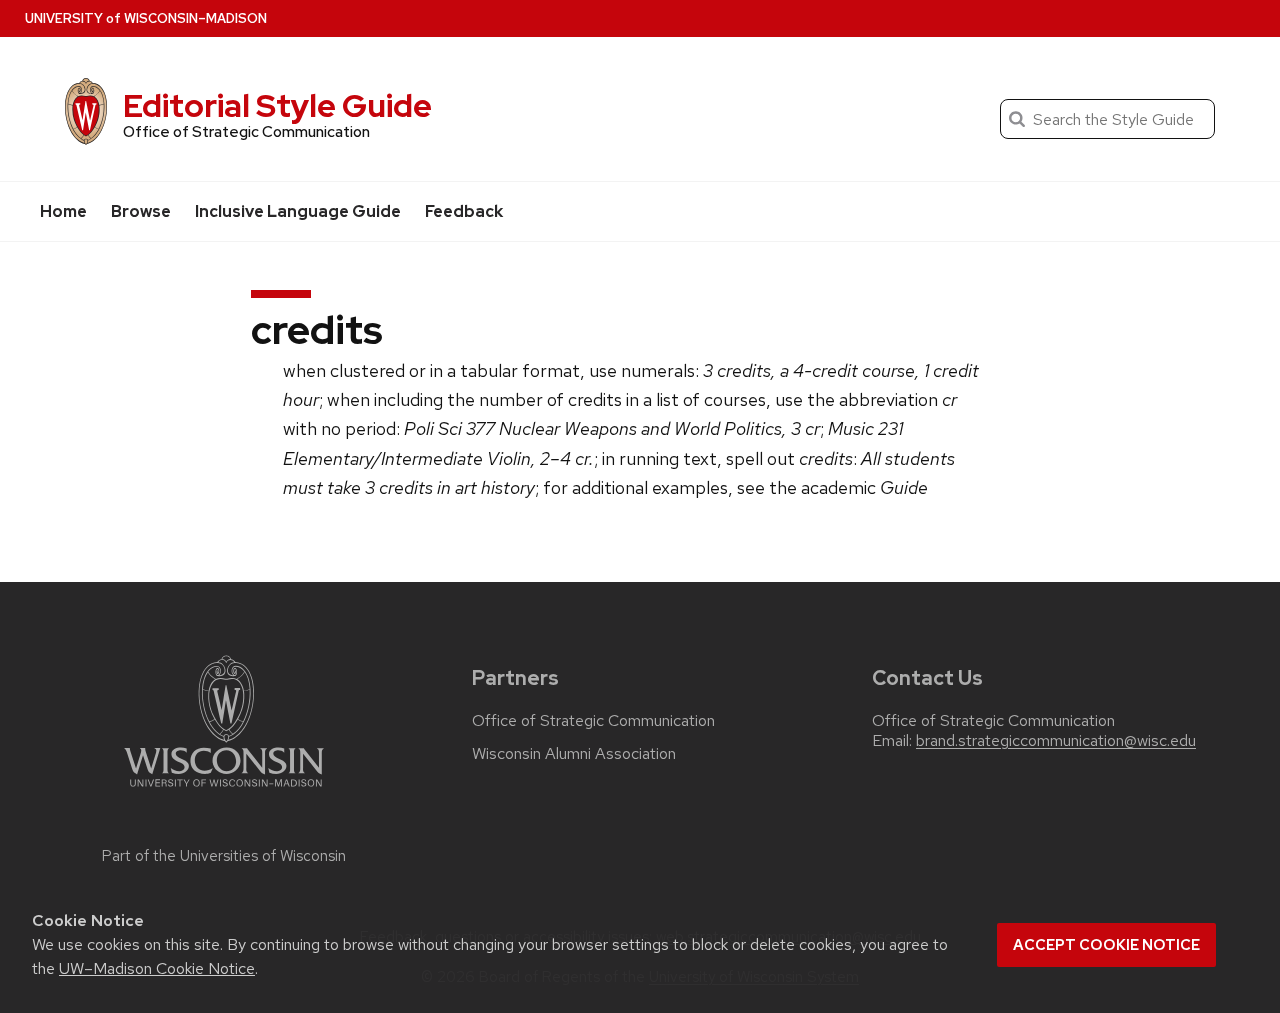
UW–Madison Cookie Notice (157, 968)
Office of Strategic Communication (593, 721)
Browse (141, 211)
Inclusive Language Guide (298, 211)
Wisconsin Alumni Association (574, 754)
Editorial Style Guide (277, 105)
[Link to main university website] (224, 790)
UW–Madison (146, 18)
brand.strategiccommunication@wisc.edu (1056, 741)
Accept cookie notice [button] (1106, 945)
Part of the (224, 856)
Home (63, 211)
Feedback (464, 211)
